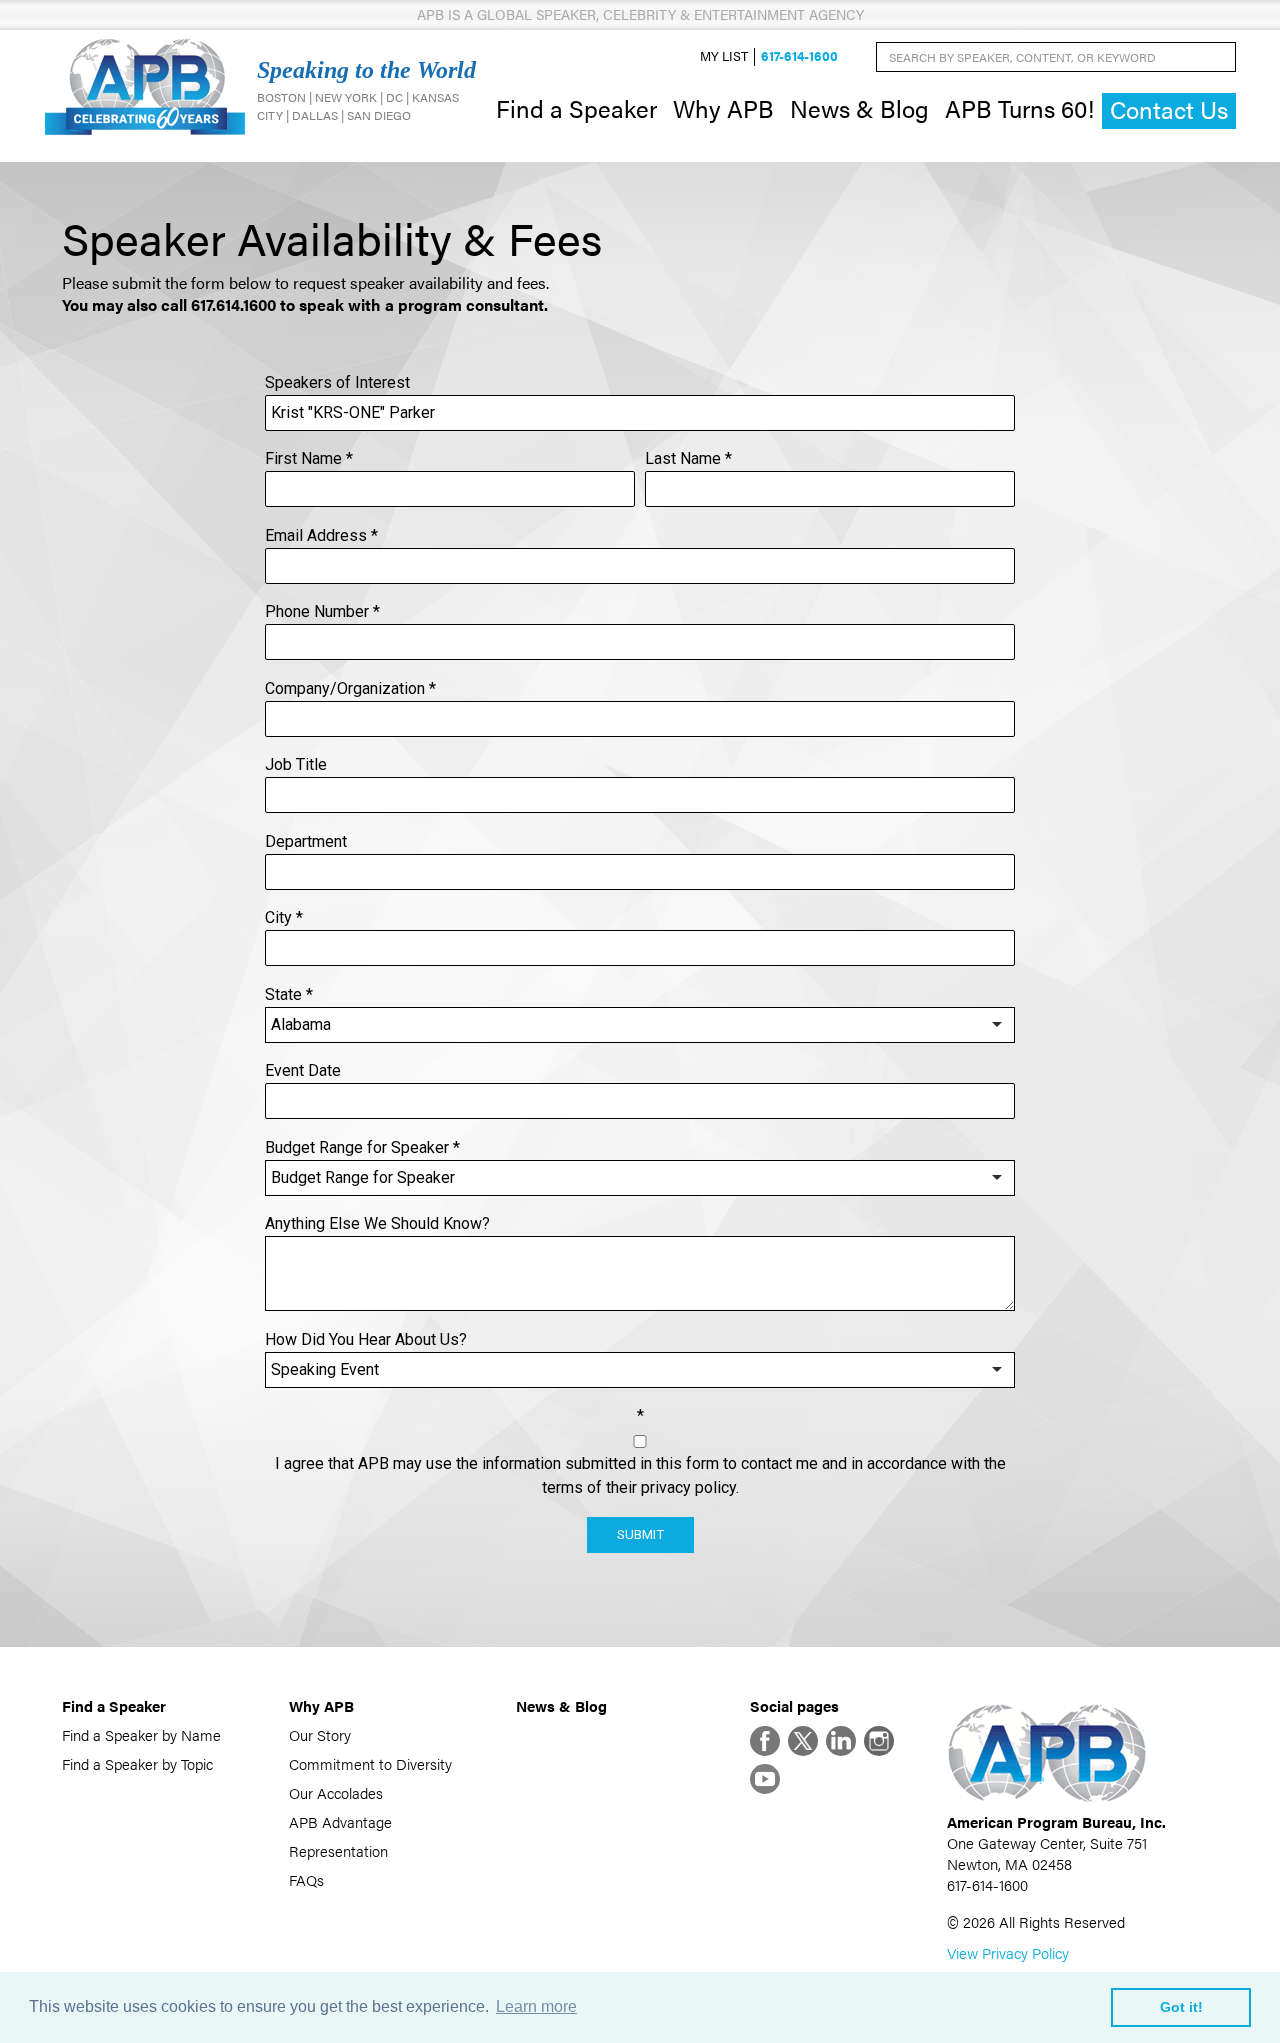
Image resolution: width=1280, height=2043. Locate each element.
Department (306, 841)
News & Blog (859, 108)
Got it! (1181, 2007)
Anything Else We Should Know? (377, 1223)
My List (724, 56)
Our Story (320, 1734)
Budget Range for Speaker (362, 1147)
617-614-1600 (799, 56)
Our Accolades (336, 1792)
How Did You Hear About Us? (366, 1339)
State (289, 994)
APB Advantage (340, 1821)
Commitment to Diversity (370, 1763)
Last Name (688, 458)
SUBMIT (640, 1534)
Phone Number (322, 611)
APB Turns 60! (1019, 108)
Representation (338, 1850)
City (284, 917)
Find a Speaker (576, 108)
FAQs (306, 1879)
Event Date (303, 1070)
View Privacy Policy (1008, 1952)
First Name (309, 458)
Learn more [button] (536, 2006)
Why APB (723, 108)
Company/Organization (350, 688)
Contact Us (1169, 109)
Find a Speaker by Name (141, 1734)
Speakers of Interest (337, 382)
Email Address (321, 535)
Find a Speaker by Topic (137, 1763)
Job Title (296, 764)
